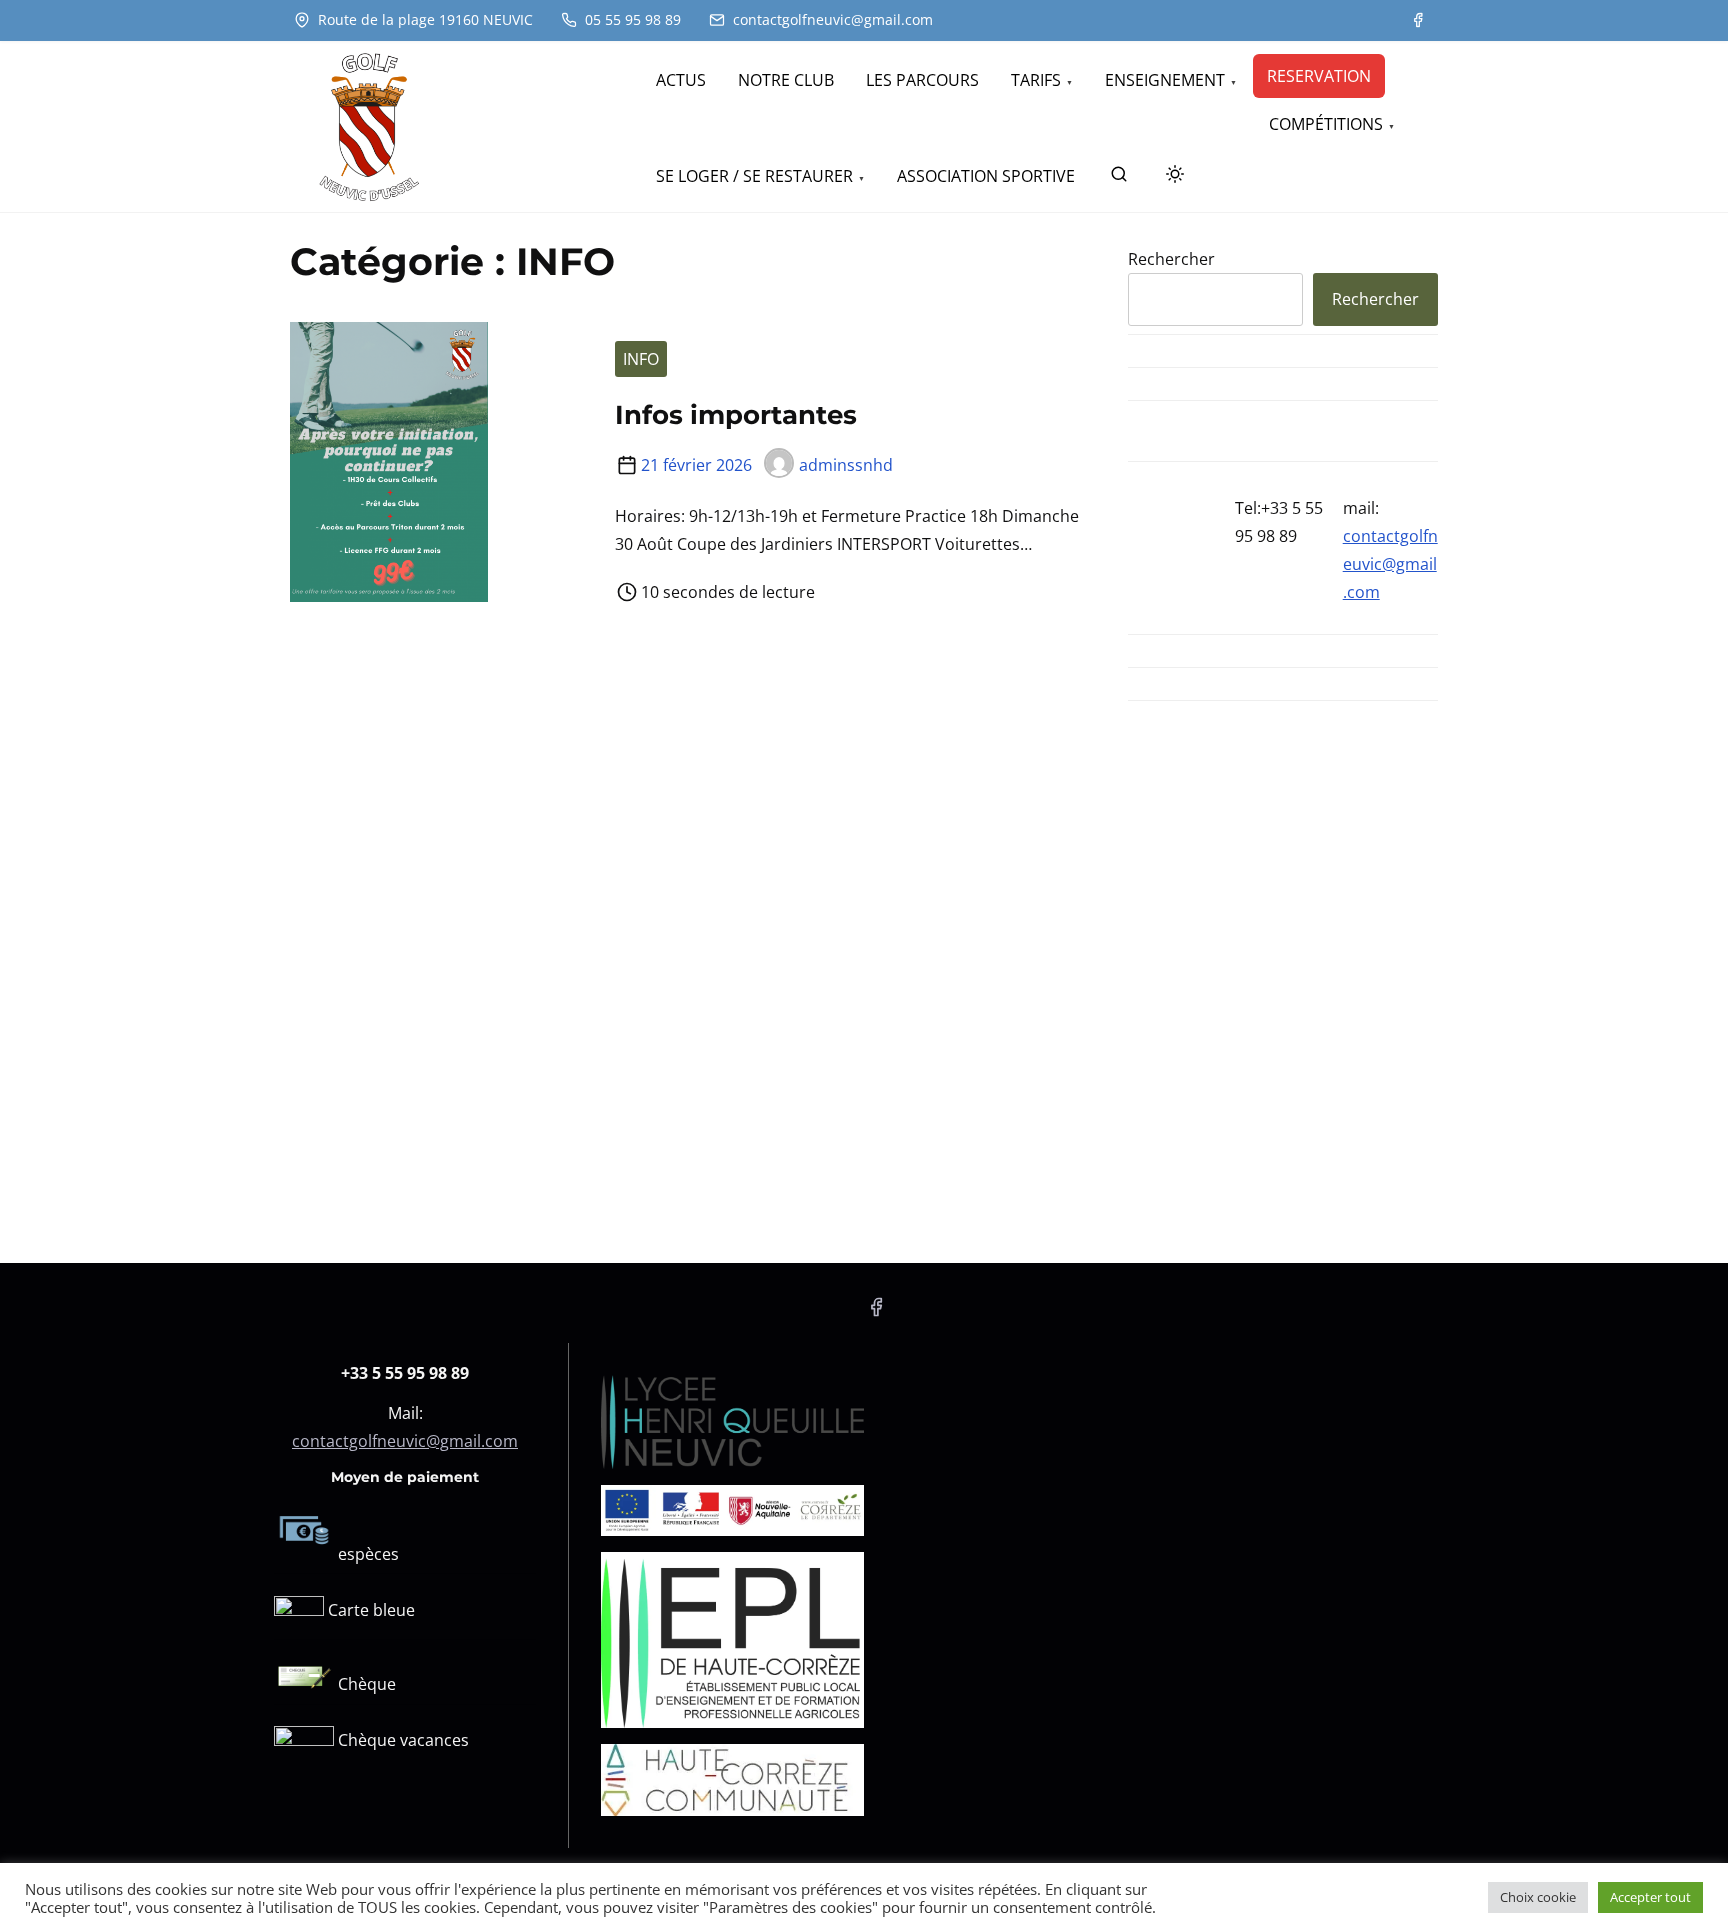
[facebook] (1418, 20)
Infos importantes (736, 415)
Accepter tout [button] (1650, 1897)
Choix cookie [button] (1538, 1897)
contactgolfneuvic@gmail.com (831, 19)
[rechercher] (1119, 178)
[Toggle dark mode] (1171, 177)
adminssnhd (846, 465)
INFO (641, 359)
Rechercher (1171, 259)
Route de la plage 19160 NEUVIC (423, 19)
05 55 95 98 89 (631, 19)
